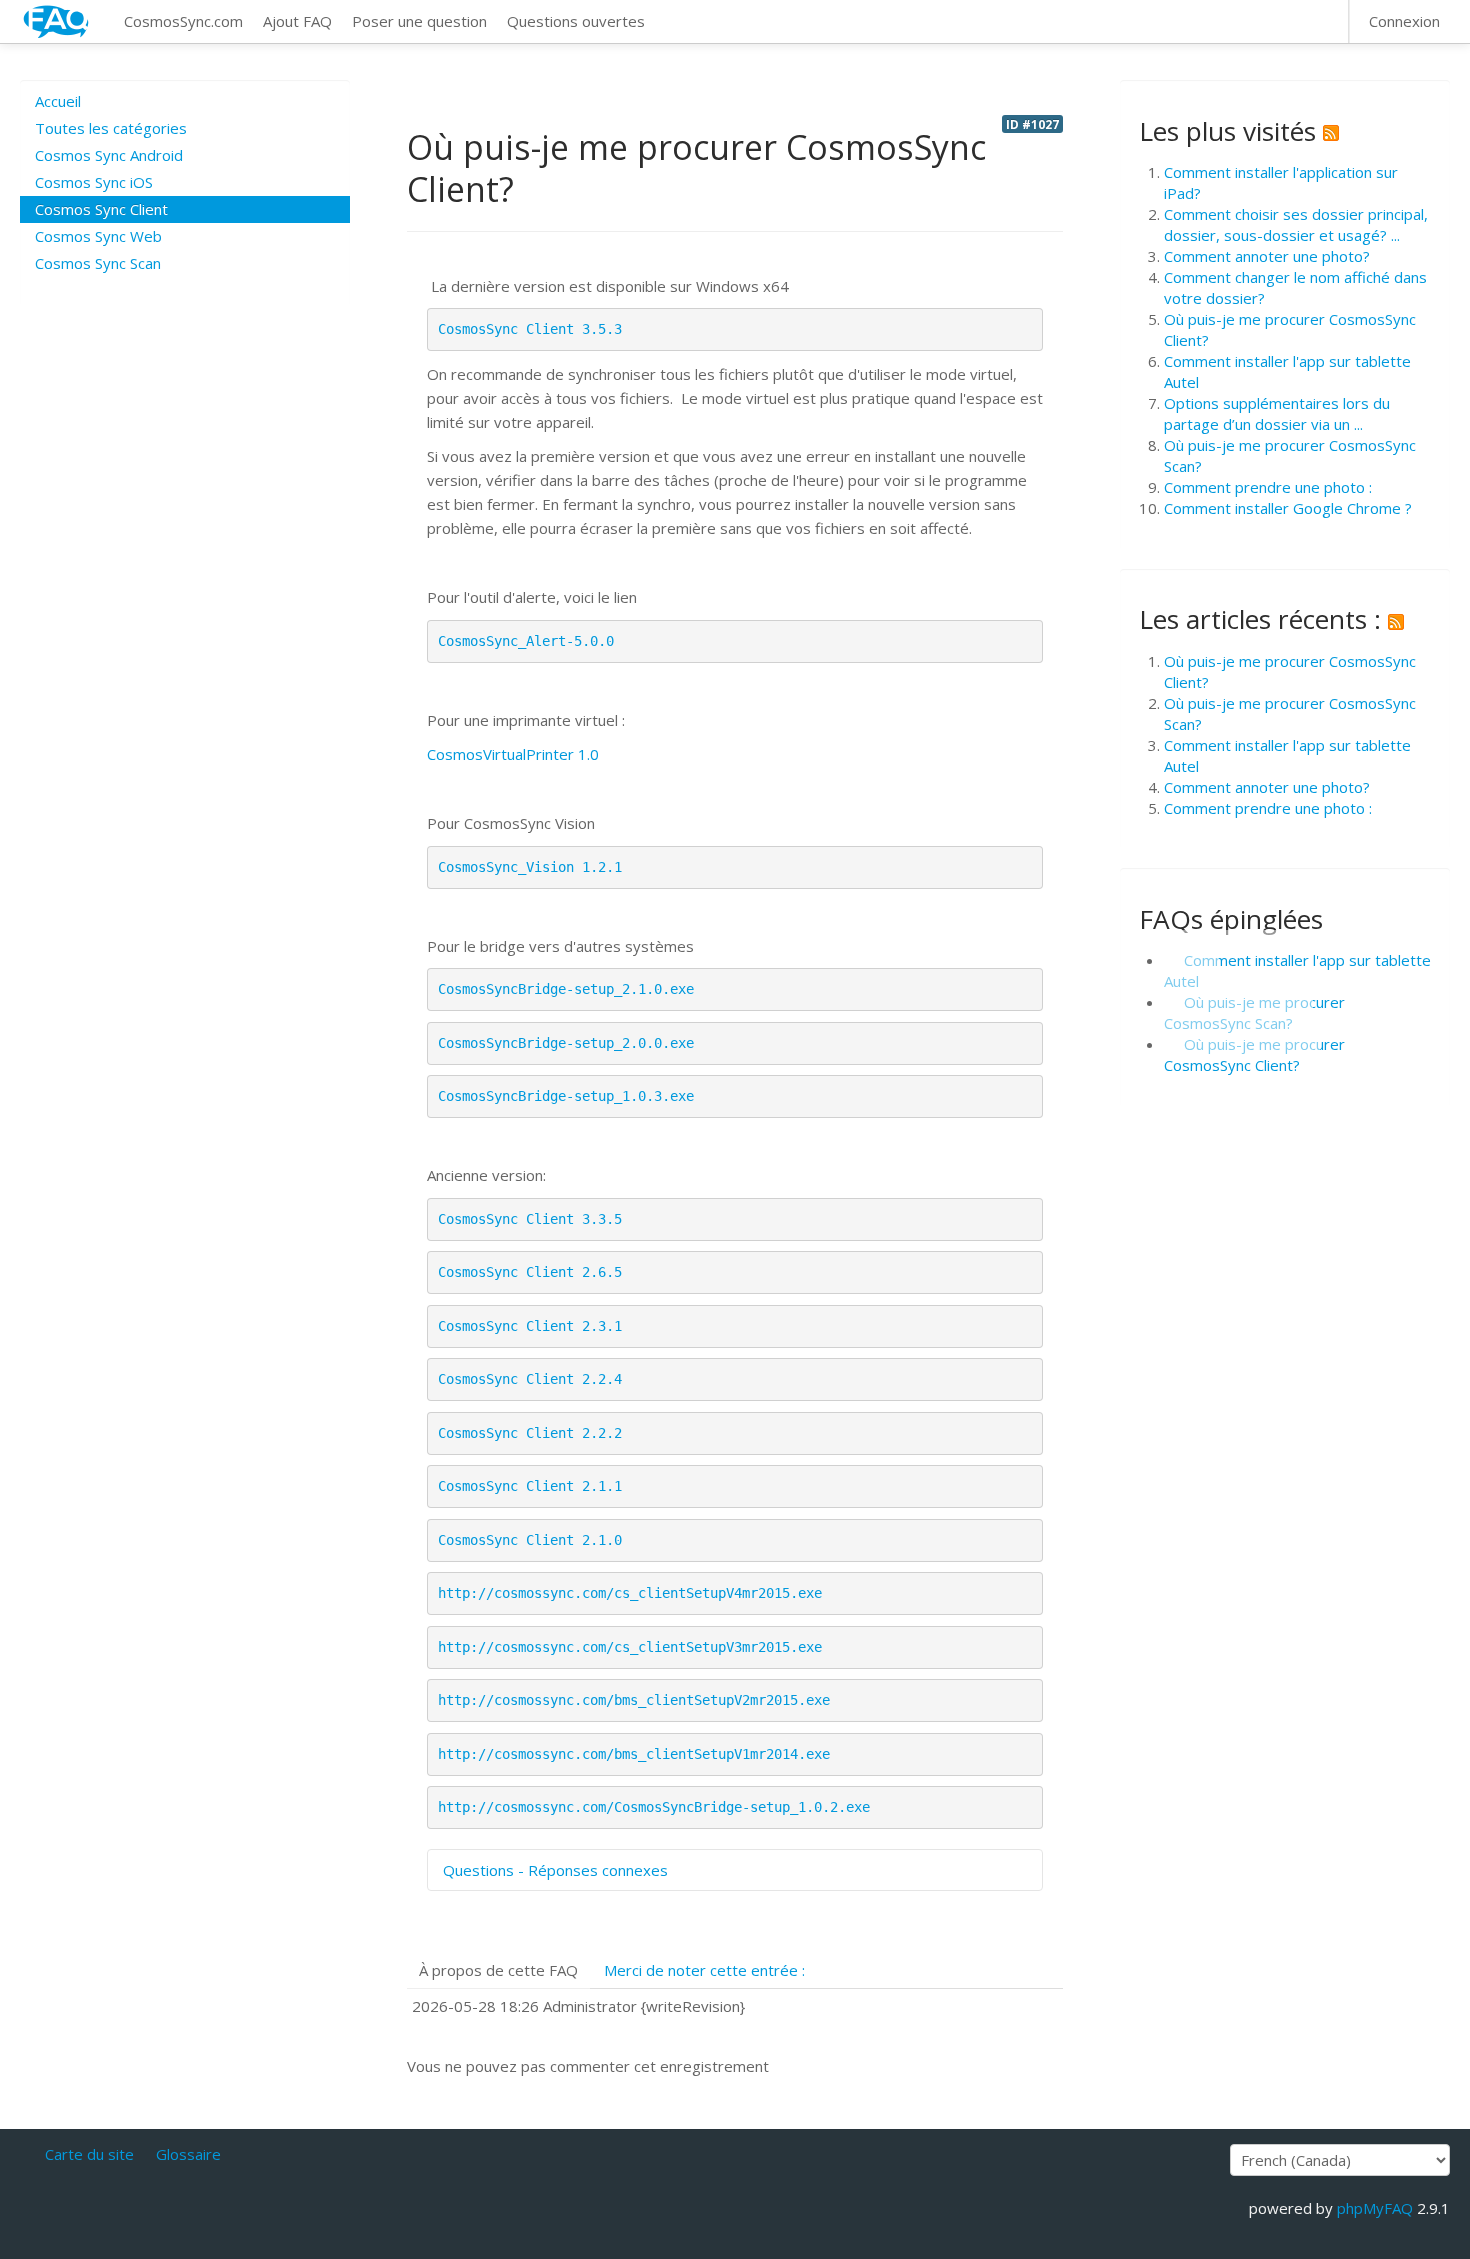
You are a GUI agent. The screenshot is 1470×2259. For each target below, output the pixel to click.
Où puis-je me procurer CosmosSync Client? (1254, 1054)
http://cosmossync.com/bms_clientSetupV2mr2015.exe (634, 1700)
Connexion (1404, 21)
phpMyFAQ (1375, 2208)
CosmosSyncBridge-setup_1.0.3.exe (566, 1096)
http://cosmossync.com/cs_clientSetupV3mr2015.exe (630, 1647)
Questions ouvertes (576, 21)
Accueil (58, 101)
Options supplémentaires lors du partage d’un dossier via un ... (1277, 413)
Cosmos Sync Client (101, 209)
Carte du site (89, 2154)
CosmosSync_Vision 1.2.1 (530, 867)
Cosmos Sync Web (98, 236)
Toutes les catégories (111, 128)
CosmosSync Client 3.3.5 (530, 1219)
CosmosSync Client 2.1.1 (530, 1486)
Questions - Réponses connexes (555, 1870)
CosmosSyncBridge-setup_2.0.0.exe (566, 1043)
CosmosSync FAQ (57, 21)
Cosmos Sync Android (109, 155)
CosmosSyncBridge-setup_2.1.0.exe (566, 989)
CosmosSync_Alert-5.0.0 (526, 641)
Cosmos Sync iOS (94, 182)
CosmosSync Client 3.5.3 (530, 329)
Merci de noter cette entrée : (704, 1970)
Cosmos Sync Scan (98, 263)
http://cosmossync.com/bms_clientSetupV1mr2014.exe (634, 1754)
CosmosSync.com (183, 21)
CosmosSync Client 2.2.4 (530, 1379)
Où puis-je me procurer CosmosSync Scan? (1254, 1012)
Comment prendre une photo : (1268, 487)
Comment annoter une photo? (1267, 256)
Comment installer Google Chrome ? (1288, 508)
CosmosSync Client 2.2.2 (530, 1433)
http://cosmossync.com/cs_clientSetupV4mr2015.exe (630, 1593)
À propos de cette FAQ (498, 1970)
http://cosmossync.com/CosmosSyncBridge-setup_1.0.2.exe (654, 1807)
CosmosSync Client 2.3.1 (530, 1326)
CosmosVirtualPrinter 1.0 (513, 754)
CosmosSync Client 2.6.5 (530, 1272)
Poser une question (419, 21)
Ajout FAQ (297, 21)
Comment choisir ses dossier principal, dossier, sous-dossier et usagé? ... (1296, 224)
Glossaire (188, 2154)
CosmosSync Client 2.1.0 (530, 1540)
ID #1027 (1032, 124)
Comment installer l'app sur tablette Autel (1297, 970)
